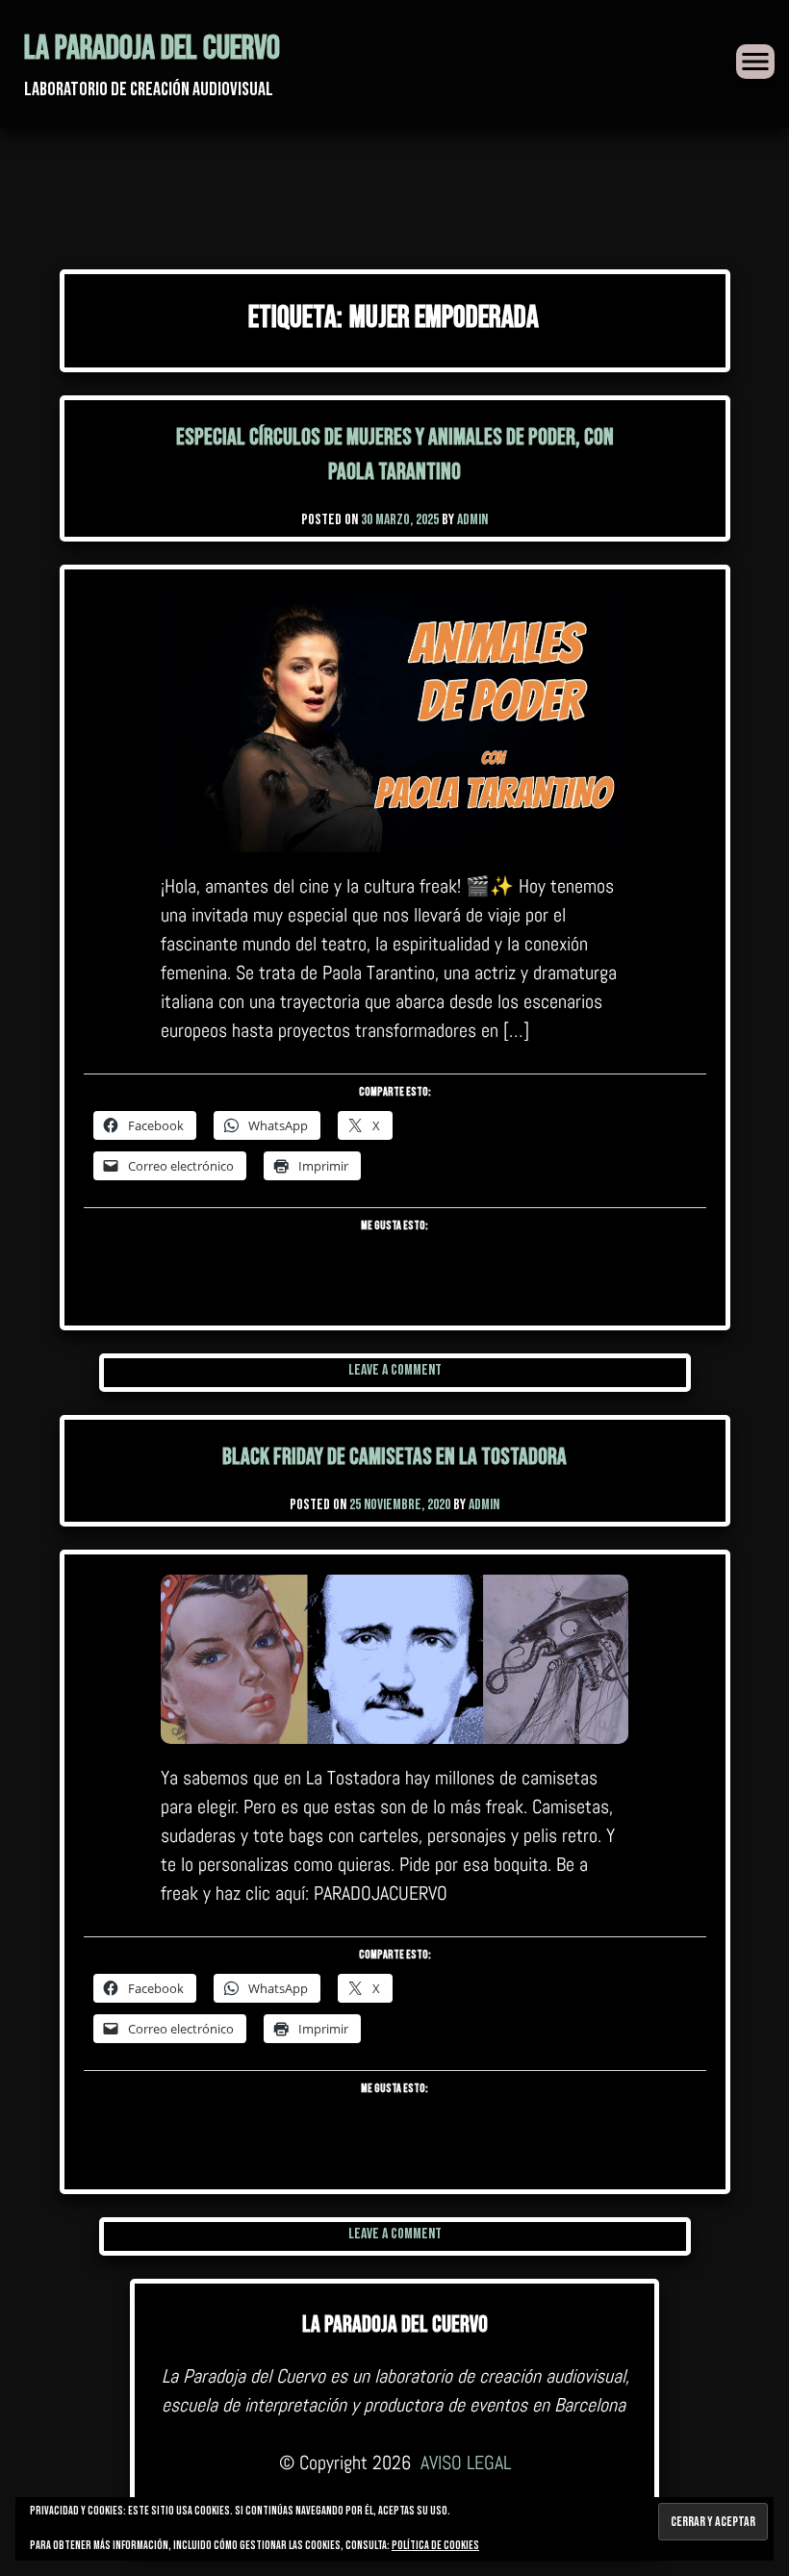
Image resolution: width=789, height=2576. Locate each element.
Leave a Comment (395, 1370)
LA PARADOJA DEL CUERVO (152, 49)
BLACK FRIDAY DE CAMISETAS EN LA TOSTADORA (394, 1457)
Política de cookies (435, 2546)
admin (472, 520)
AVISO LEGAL (466, 2462)
